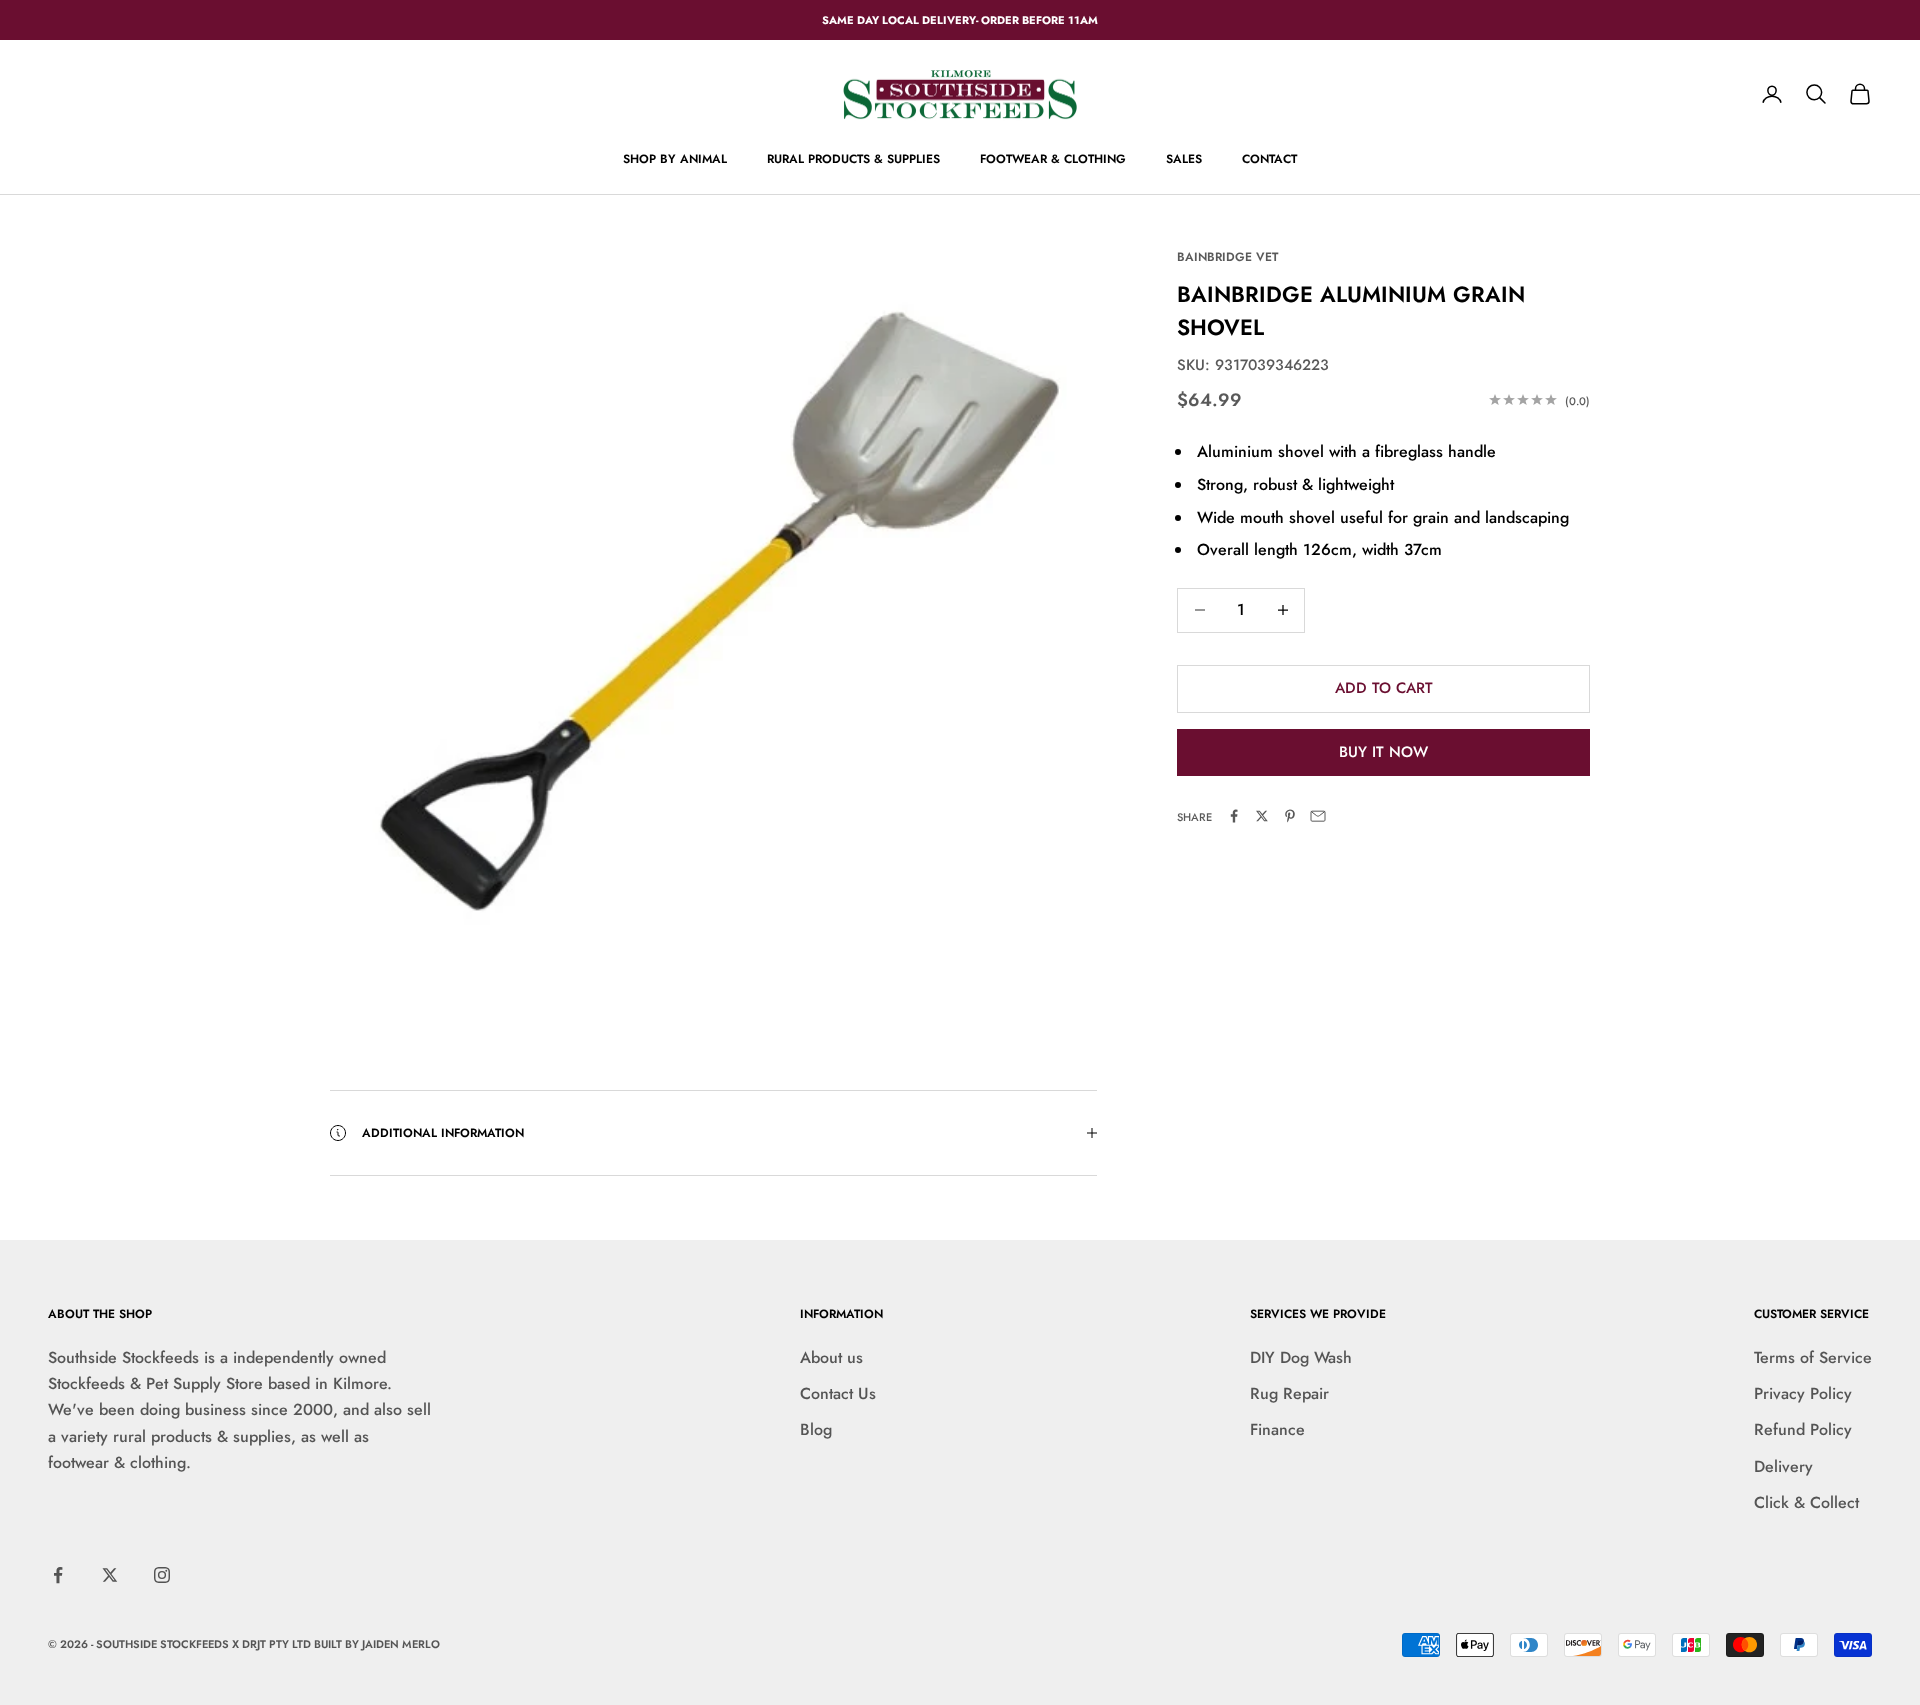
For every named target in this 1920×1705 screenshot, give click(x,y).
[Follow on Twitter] (110, 1575)
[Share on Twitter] (1262, 816)
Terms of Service (1813, 1357)
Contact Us (838, 1393)
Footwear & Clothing (1053, 159)
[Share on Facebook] (1234, 816)
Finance (1277, 1429)
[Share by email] (1318, 816)
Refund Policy (1803, 1429)
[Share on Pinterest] (1290, 816)
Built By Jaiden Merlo (377, 1644)
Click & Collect (1806, 1502)
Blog (816, 1429)
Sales (1184, 159)
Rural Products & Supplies (853, 159)
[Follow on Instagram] (162, 1575)
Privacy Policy (1803, 1393)
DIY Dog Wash (1301, 1357)
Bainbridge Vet (1227, 257)
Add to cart (1384, 688)
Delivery (1783, 1466)
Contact (1269, 159)
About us (831, 1357)
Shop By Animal (675, 159)
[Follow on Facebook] (58, 1575)
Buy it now (1383, 751)
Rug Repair (1289, 1393)
